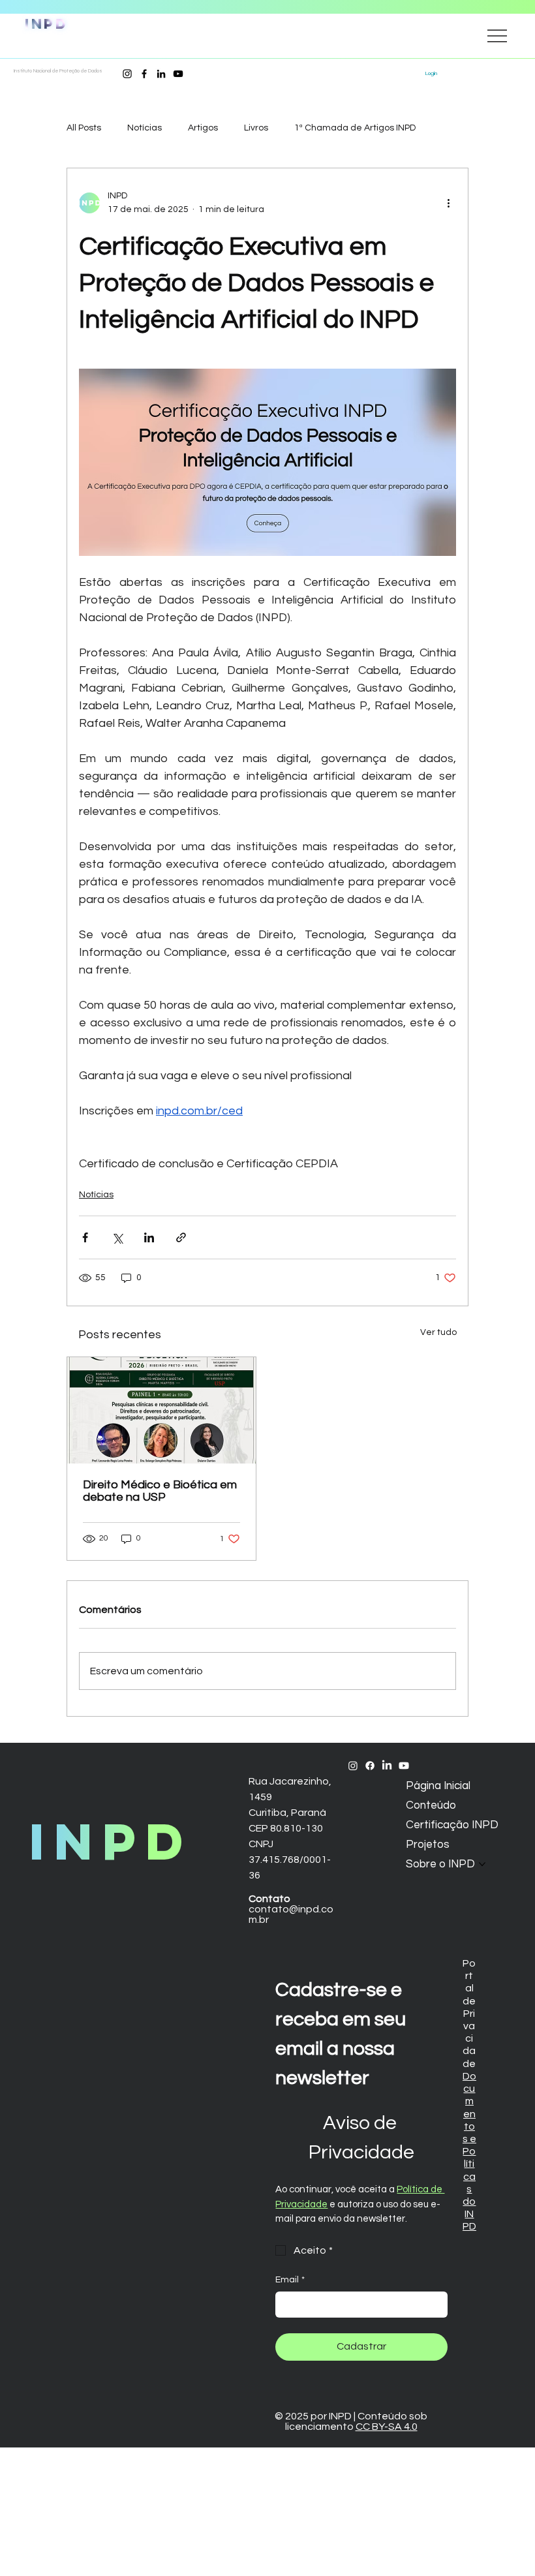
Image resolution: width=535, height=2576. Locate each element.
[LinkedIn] (161, 74)
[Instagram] (127, 74)
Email (290, 2280)
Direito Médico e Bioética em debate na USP (160, 1491)
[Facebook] (144, 74)
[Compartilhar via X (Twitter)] (117, 1237)
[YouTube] (178, 74)
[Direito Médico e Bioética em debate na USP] (161, 1410)
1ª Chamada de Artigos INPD (355, 128)
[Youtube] (404, 1766)
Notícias (145, 128)
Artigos (203, 128)
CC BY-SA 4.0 (387, 2427)
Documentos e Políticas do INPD (469, 2152)
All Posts (84, 128)
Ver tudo (438, 1332)
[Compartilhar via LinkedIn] (149, 1237)
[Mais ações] (448, 203)
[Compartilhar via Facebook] (85, 1237)
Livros (256, 128)
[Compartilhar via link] (181, 1237)
